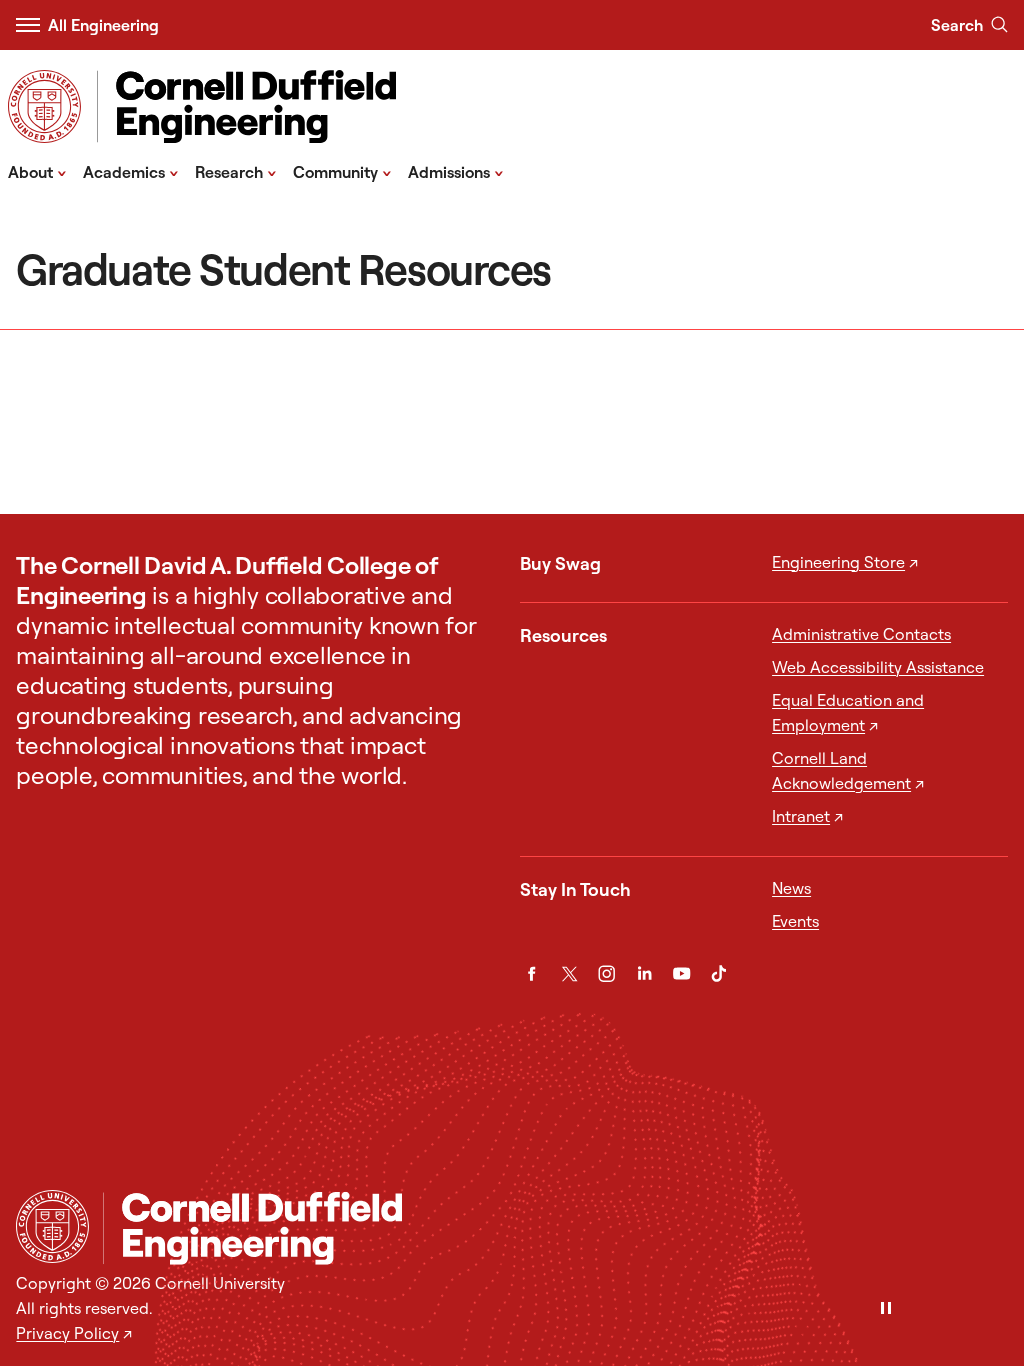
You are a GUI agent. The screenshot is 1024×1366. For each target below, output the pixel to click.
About (37, 171)
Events (795, 921)
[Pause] (886, 1309)
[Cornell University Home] (52, 1226)
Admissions (456, 171)
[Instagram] (606, 973)
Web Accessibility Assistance (878, 667)
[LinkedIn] (644, 973)
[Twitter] (569, 973)
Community (342, 171)
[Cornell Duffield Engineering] (555, 1228)
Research (236, 171)
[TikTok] (718, 973)
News (791, 888)
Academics (131, 171)
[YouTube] (681, 973)
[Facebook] (531, 973)
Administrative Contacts (861, 634)
